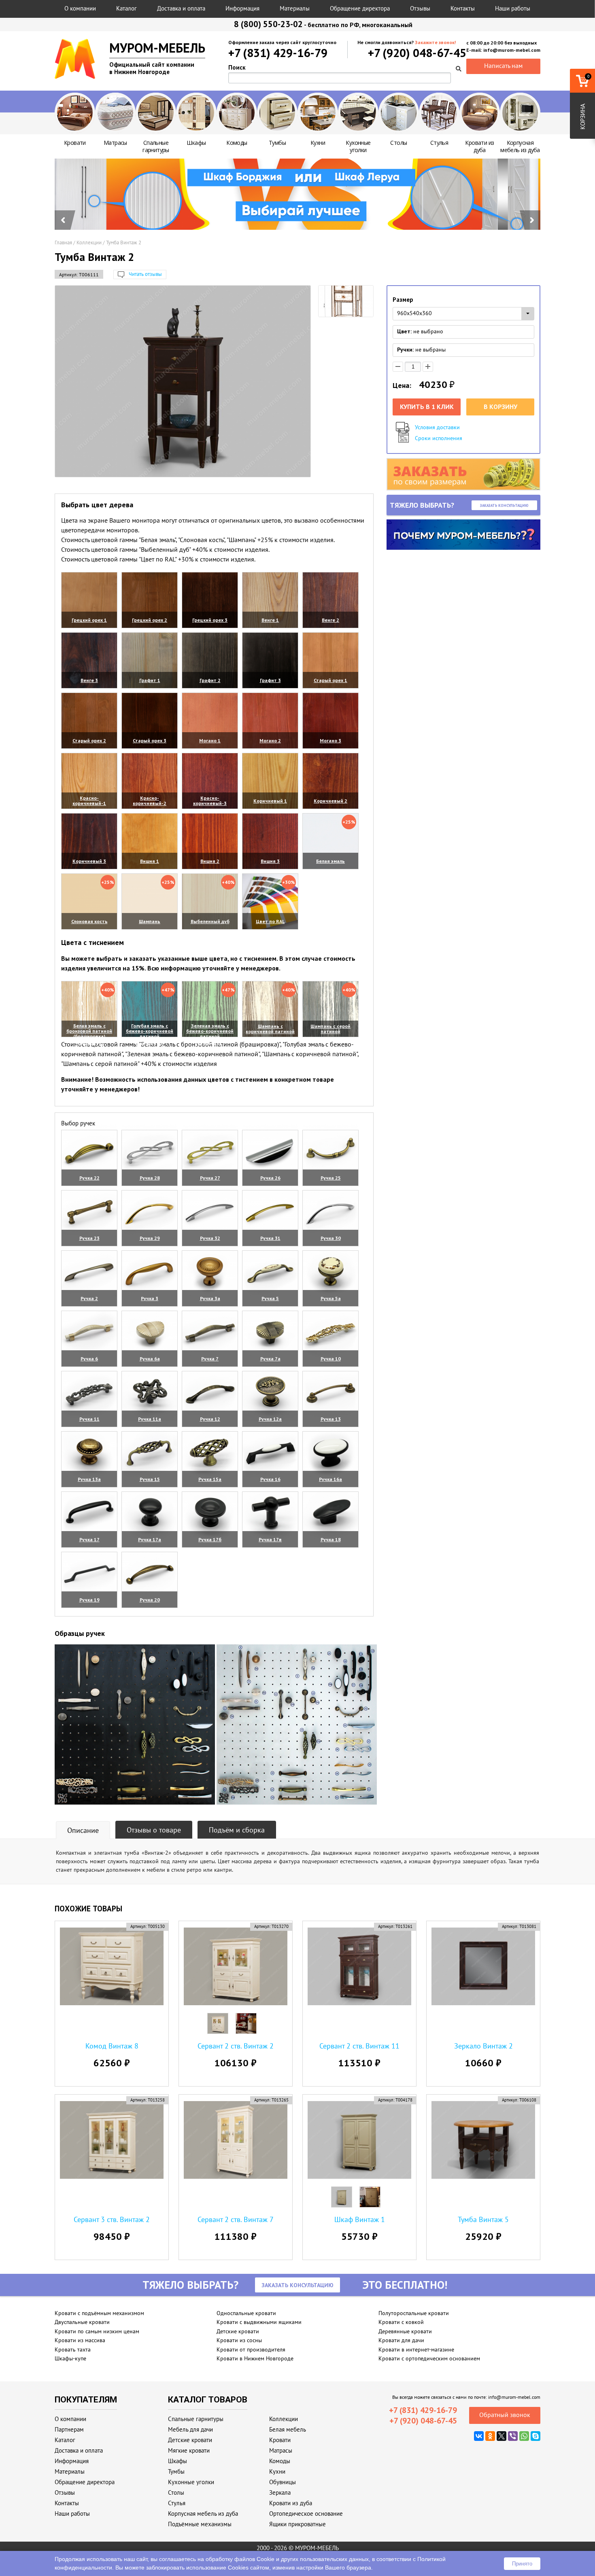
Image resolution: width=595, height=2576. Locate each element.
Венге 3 (89, 680)
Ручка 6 (89, 1359)
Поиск (237, 67)
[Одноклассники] (490, 2436)
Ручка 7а (270, 1359)
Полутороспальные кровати (414, 2313)
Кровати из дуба (291, 2503)
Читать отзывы (145, 274)
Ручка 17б (210, 1539)
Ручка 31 (270, 1238)
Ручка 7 (210, 1359)
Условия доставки (437, 427)
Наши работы (513, 8)
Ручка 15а (210, 1479)
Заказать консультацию (504, 505)
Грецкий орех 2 (150, 620)
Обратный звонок (505, 2415)
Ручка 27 (210, 1178)
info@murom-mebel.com (514, 2397)
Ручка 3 (150, 1298)
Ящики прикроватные (297, 2524)
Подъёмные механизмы (200, 2524)
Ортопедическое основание (306, 2514)
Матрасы (281, 2450)
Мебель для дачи (190, 2429)
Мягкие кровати (189, 2450)
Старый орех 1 (330, 680)
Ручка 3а (210, 1298)
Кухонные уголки (191, 2482)
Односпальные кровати (246, 2313)
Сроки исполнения (439, 438)
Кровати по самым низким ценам (97, 2331)
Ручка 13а (89, 1479)
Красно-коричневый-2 (150, 801)
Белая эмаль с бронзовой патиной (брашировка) (89, 1031)
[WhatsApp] (524, 2436)
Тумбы (176, 2471)
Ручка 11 (89, 1419)
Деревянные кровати (405, 2331)
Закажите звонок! (435, 42)
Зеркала (280, 2492)
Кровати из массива (80, 2340)
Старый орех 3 (150, 740)
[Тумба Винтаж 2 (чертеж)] (346, 304)
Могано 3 (330, 740)
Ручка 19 (89, 1600)
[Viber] (513, 2436)
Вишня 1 (150, 861)
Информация (242, 8)
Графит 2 (210, 680)
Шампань (150, 921)
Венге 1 (270, 620)
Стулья (177, 2503)
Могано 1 (210, 740)
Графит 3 (270, 680)
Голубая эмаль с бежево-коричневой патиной (150, 1031)
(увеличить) (89, 630)
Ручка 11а (150, 1419)
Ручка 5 (270, 1298)
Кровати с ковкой (401, 2322)
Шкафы (177, 2461)
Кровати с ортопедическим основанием (429, 2358)
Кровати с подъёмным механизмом (99, 2313)
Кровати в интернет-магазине (416, 2349)
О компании (80, 8)
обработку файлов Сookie (240, 2559)
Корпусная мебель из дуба (203, 2514)
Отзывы (420, 8)
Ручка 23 (89, 1238)
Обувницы (283, 2482)
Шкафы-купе (70, 2358)
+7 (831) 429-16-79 (278, 53)
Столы (176, 2492)
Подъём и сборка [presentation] (237, 1830)
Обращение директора (360, 8)
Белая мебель (288, 2429)
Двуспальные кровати (82, 2322)
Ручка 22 (89, 1178)
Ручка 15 (150, 1479)
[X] (501, 2436)
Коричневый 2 (330, 801)
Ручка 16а (330, 1479)
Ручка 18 (331, 1539)
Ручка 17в (270, 1539)
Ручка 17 (89, 1539)
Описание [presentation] (83, 1830)
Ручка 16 (270, 1479)
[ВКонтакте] (479, 2436)
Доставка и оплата (181, 8)
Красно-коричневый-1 (89, 801)
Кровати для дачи (401, 2340)
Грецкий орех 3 (210, 620)
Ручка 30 (331, 1238)
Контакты (463, 8)
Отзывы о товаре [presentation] (154, 1830)
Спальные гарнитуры (196, 2419)
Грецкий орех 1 (89, 620)
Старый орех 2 (89, 740)
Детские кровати (238, 2331)
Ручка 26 (270, 1178)
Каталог (126, 8)
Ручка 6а (150, 1359)
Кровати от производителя (251, 2349)
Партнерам (69, 2429)
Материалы (295, 8)
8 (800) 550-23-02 (268, 24)
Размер (403, 300)
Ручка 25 (331, 1178)
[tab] (83, 1830)
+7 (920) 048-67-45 (417, 53)
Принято (522, 2564)
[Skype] (535, 2436)
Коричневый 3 (89, 861)
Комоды (280, 2461)
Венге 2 (330, 620)
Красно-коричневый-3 (210, 801)
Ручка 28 (150, 1178)
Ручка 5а (331, 1298)
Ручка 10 (331, 1359)
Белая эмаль (330, 861)
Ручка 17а (150, 1539)
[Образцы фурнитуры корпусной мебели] (135, 1726)
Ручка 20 (150, 1600)
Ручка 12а (270, 1419)
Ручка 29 (150, 1238)
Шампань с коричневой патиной (270, 1029)
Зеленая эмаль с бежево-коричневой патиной (210, 1031)
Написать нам (503, 66)
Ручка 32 (210, 1238)
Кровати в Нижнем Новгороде (255, 2358)
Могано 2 (270, 740)
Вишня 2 (210, 861)
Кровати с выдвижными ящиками (259, 2322)
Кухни (277, 2471)
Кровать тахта (73, 2349)
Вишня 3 (270, 861)
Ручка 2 (89, 1298)
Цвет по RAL (270, 921)
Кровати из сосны (239, 2340)
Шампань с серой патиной (330, 1029)
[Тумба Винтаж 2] (183, 381)
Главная (63, 243)
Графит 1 (150, 680)
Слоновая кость (89, 921)
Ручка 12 (210, 1419)
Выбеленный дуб (210, 921)
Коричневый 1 (270, 801)
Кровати (280, 2440)
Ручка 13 (331, 1419)
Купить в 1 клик (427, 407)
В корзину (500, 407)
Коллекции (89, 243)
